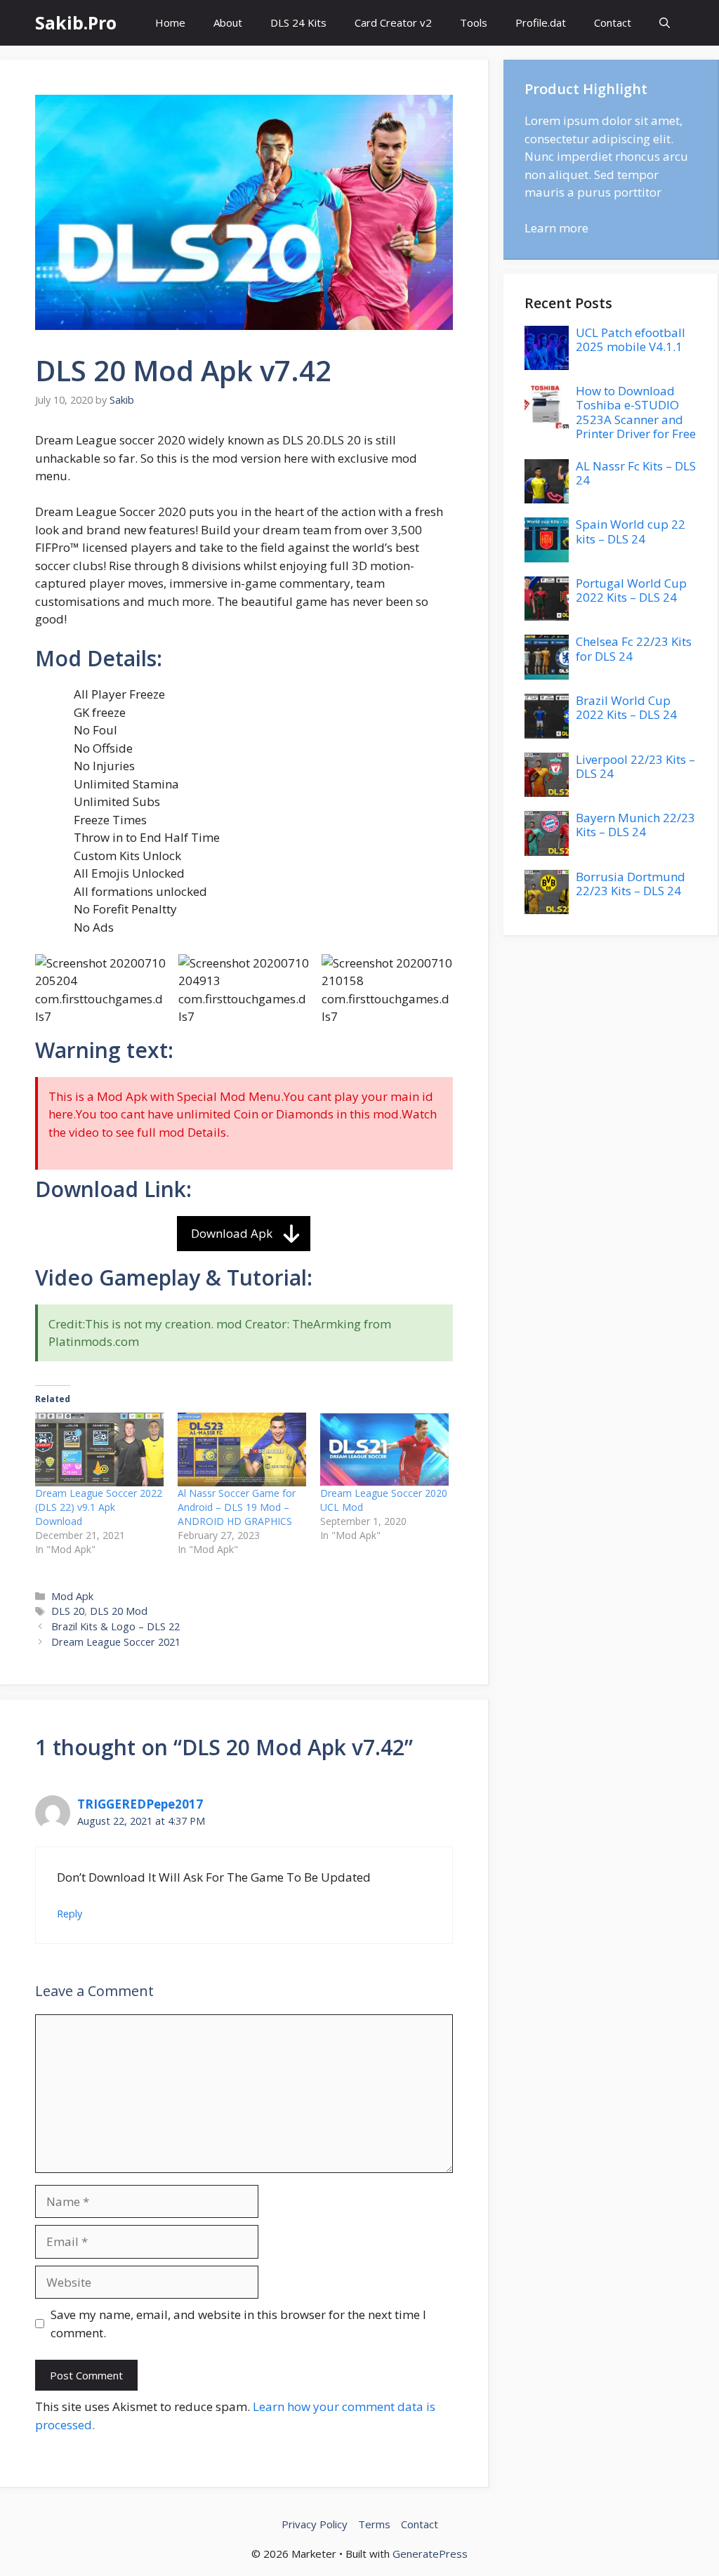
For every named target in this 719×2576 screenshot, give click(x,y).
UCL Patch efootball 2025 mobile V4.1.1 (631, 339)
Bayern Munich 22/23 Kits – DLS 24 (635, 825)
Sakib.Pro (76, 22)
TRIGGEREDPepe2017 (140, 1804)
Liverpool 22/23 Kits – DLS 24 (635, 766)
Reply (70, 1914)
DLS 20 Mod (119, 1611)
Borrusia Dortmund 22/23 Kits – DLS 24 (631, 884)
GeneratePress (430, 2554)
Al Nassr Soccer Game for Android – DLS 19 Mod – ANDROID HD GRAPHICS (237, 1507)
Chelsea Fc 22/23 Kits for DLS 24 (634, 648)
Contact (613, 22)
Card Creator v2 (393, 22)
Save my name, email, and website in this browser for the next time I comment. (238, 2324)
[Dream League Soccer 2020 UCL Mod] (384, 1449)
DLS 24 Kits (298, 22)
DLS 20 (68, 1611)
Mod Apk (72, 1596)
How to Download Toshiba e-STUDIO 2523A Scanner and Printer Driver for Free (636, 412)
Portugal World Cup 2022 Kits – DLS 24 (631, 590)
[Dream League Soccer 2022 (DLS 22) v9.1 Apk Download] (99, 1449)
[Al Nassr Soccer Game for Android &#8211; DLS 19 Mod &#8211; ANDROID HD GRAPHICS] (242, 1449)
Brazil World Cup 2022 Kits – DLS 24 (626, 707)
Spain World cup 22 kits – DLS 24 (631, 531)
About (228, 22)
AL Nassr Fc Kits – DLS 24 (636, 473)
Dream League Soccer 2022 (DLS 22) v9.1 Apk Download (99, 1507)
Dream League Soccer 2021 (116, 1642)
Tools (474, 22)
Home (170, 22)
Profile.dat (541, 22)
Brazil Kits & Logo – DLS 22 (116, 1626)
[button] (665, 23)
